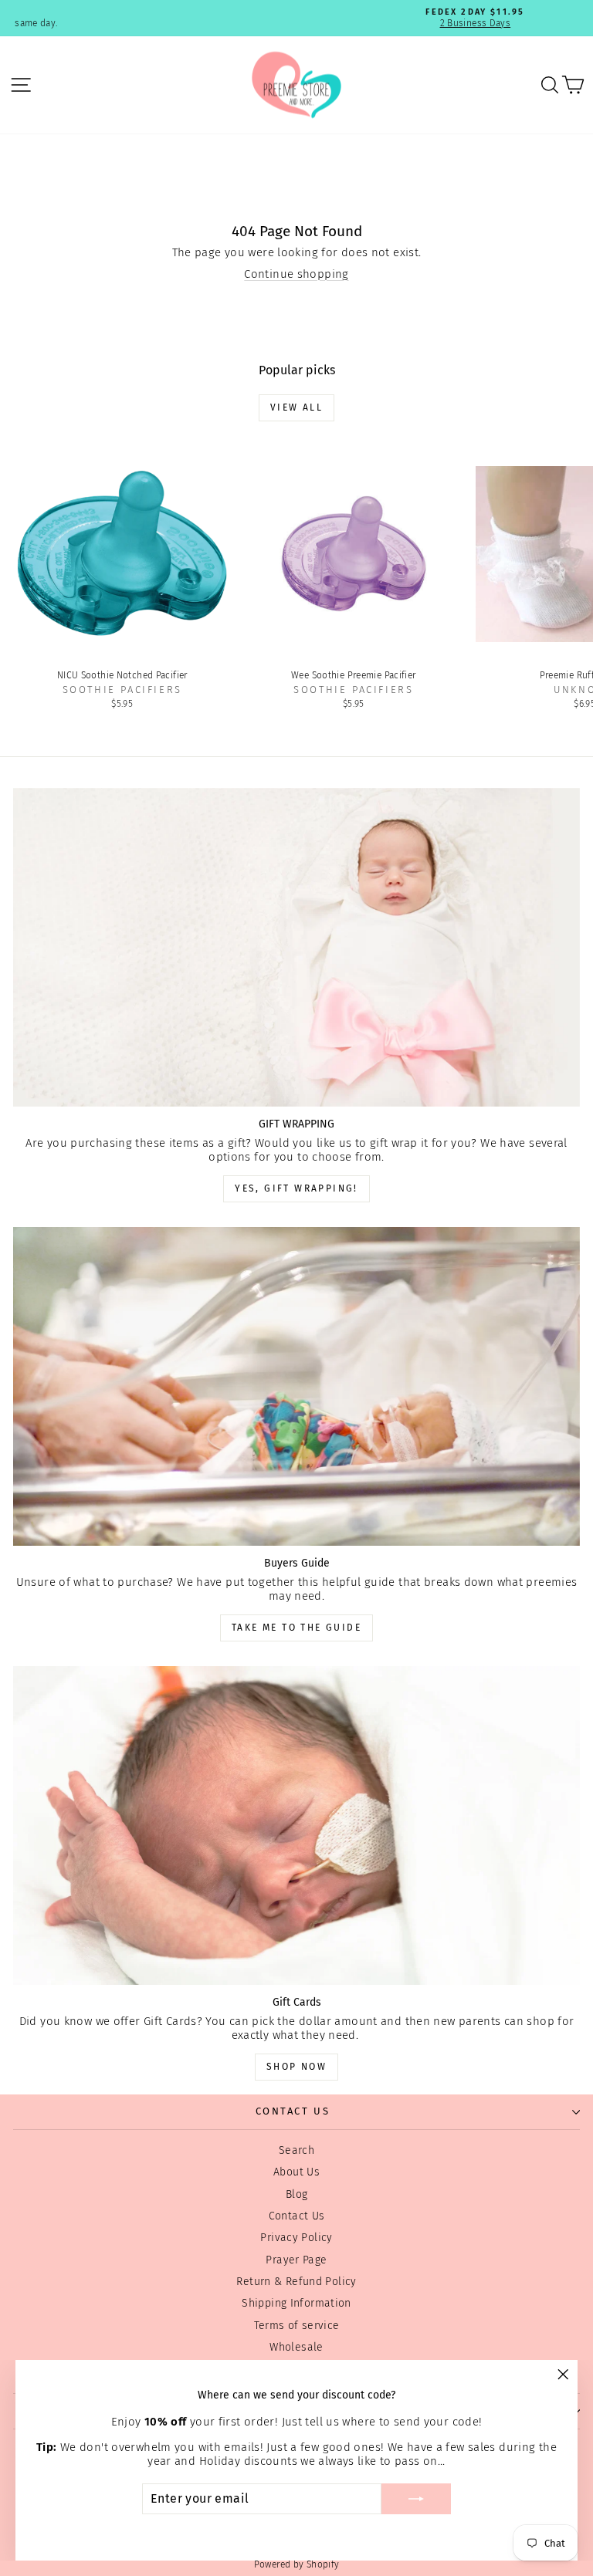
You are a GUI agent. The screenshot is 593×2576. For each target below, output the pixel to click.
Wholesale (296, 2347)
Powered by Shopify (297, 2564)
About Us (296, 2172)
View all (296, 407)
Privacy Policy (296, 2238)
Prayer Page (296, 2260)
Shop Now (296, 2067)
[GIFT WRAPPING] (296, 947)
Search (296, 2150)
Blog (297, 2194)
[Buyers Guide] (296, 1386)
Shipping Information (296, 2303)
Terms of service (297, 2326)
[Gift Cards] (296, 1826)
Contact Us (297, 2216)
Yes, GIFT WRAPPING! (296, 1188)
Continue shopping (296, 274)
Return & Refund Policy (296, 2282)
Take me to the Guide (296, 1628)
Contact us (293, 2111)
